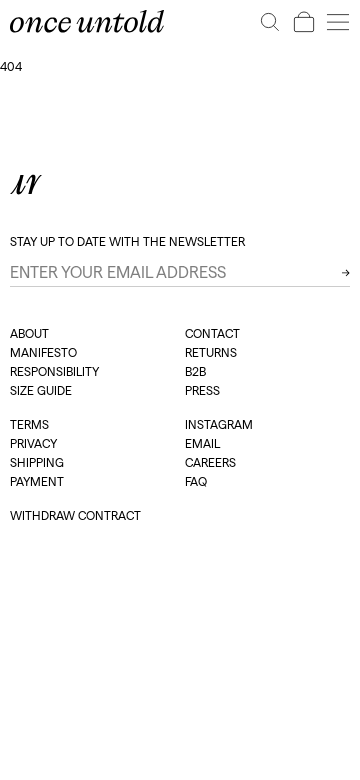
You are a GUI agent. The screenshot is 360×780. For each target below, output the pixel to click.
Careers (210, 462)
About (29, 333)
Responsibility (54, 371)
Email (202, 443)
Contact (212, 333)
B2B (195, 371)
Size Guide (41, 390)
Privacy (33, 443)
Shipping (37, 462)
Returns (211, 352)
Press (202, 390)
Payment (37, 481)
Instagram (219, 424)
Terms (29, 424)
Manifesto (43, 352)
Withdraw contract (75, 515)
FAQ (196, 481)
